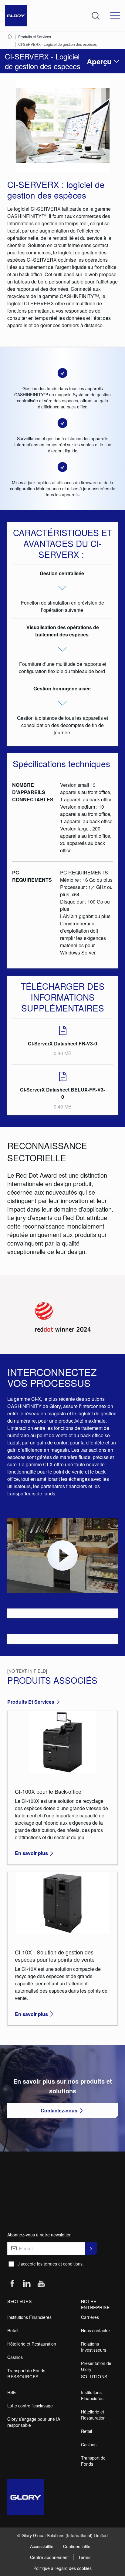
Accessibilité (42, 2546)
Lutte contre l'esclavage (30, 2406)
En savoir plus (31, 1853)
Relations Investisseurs (94, 2347)
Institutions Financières (29, 2317)
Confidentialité (77, 2546)
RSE (12, 2392)
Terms (84, 2557)
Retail (13, 2330)
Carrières (90, 2317)
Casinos (15, 2357)
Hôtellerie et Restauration (32, 2344)
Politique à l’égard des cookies (62, 2568)
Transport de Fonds (26, 2370)
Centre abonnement (49, 2557)
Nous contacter (96, 2330)
